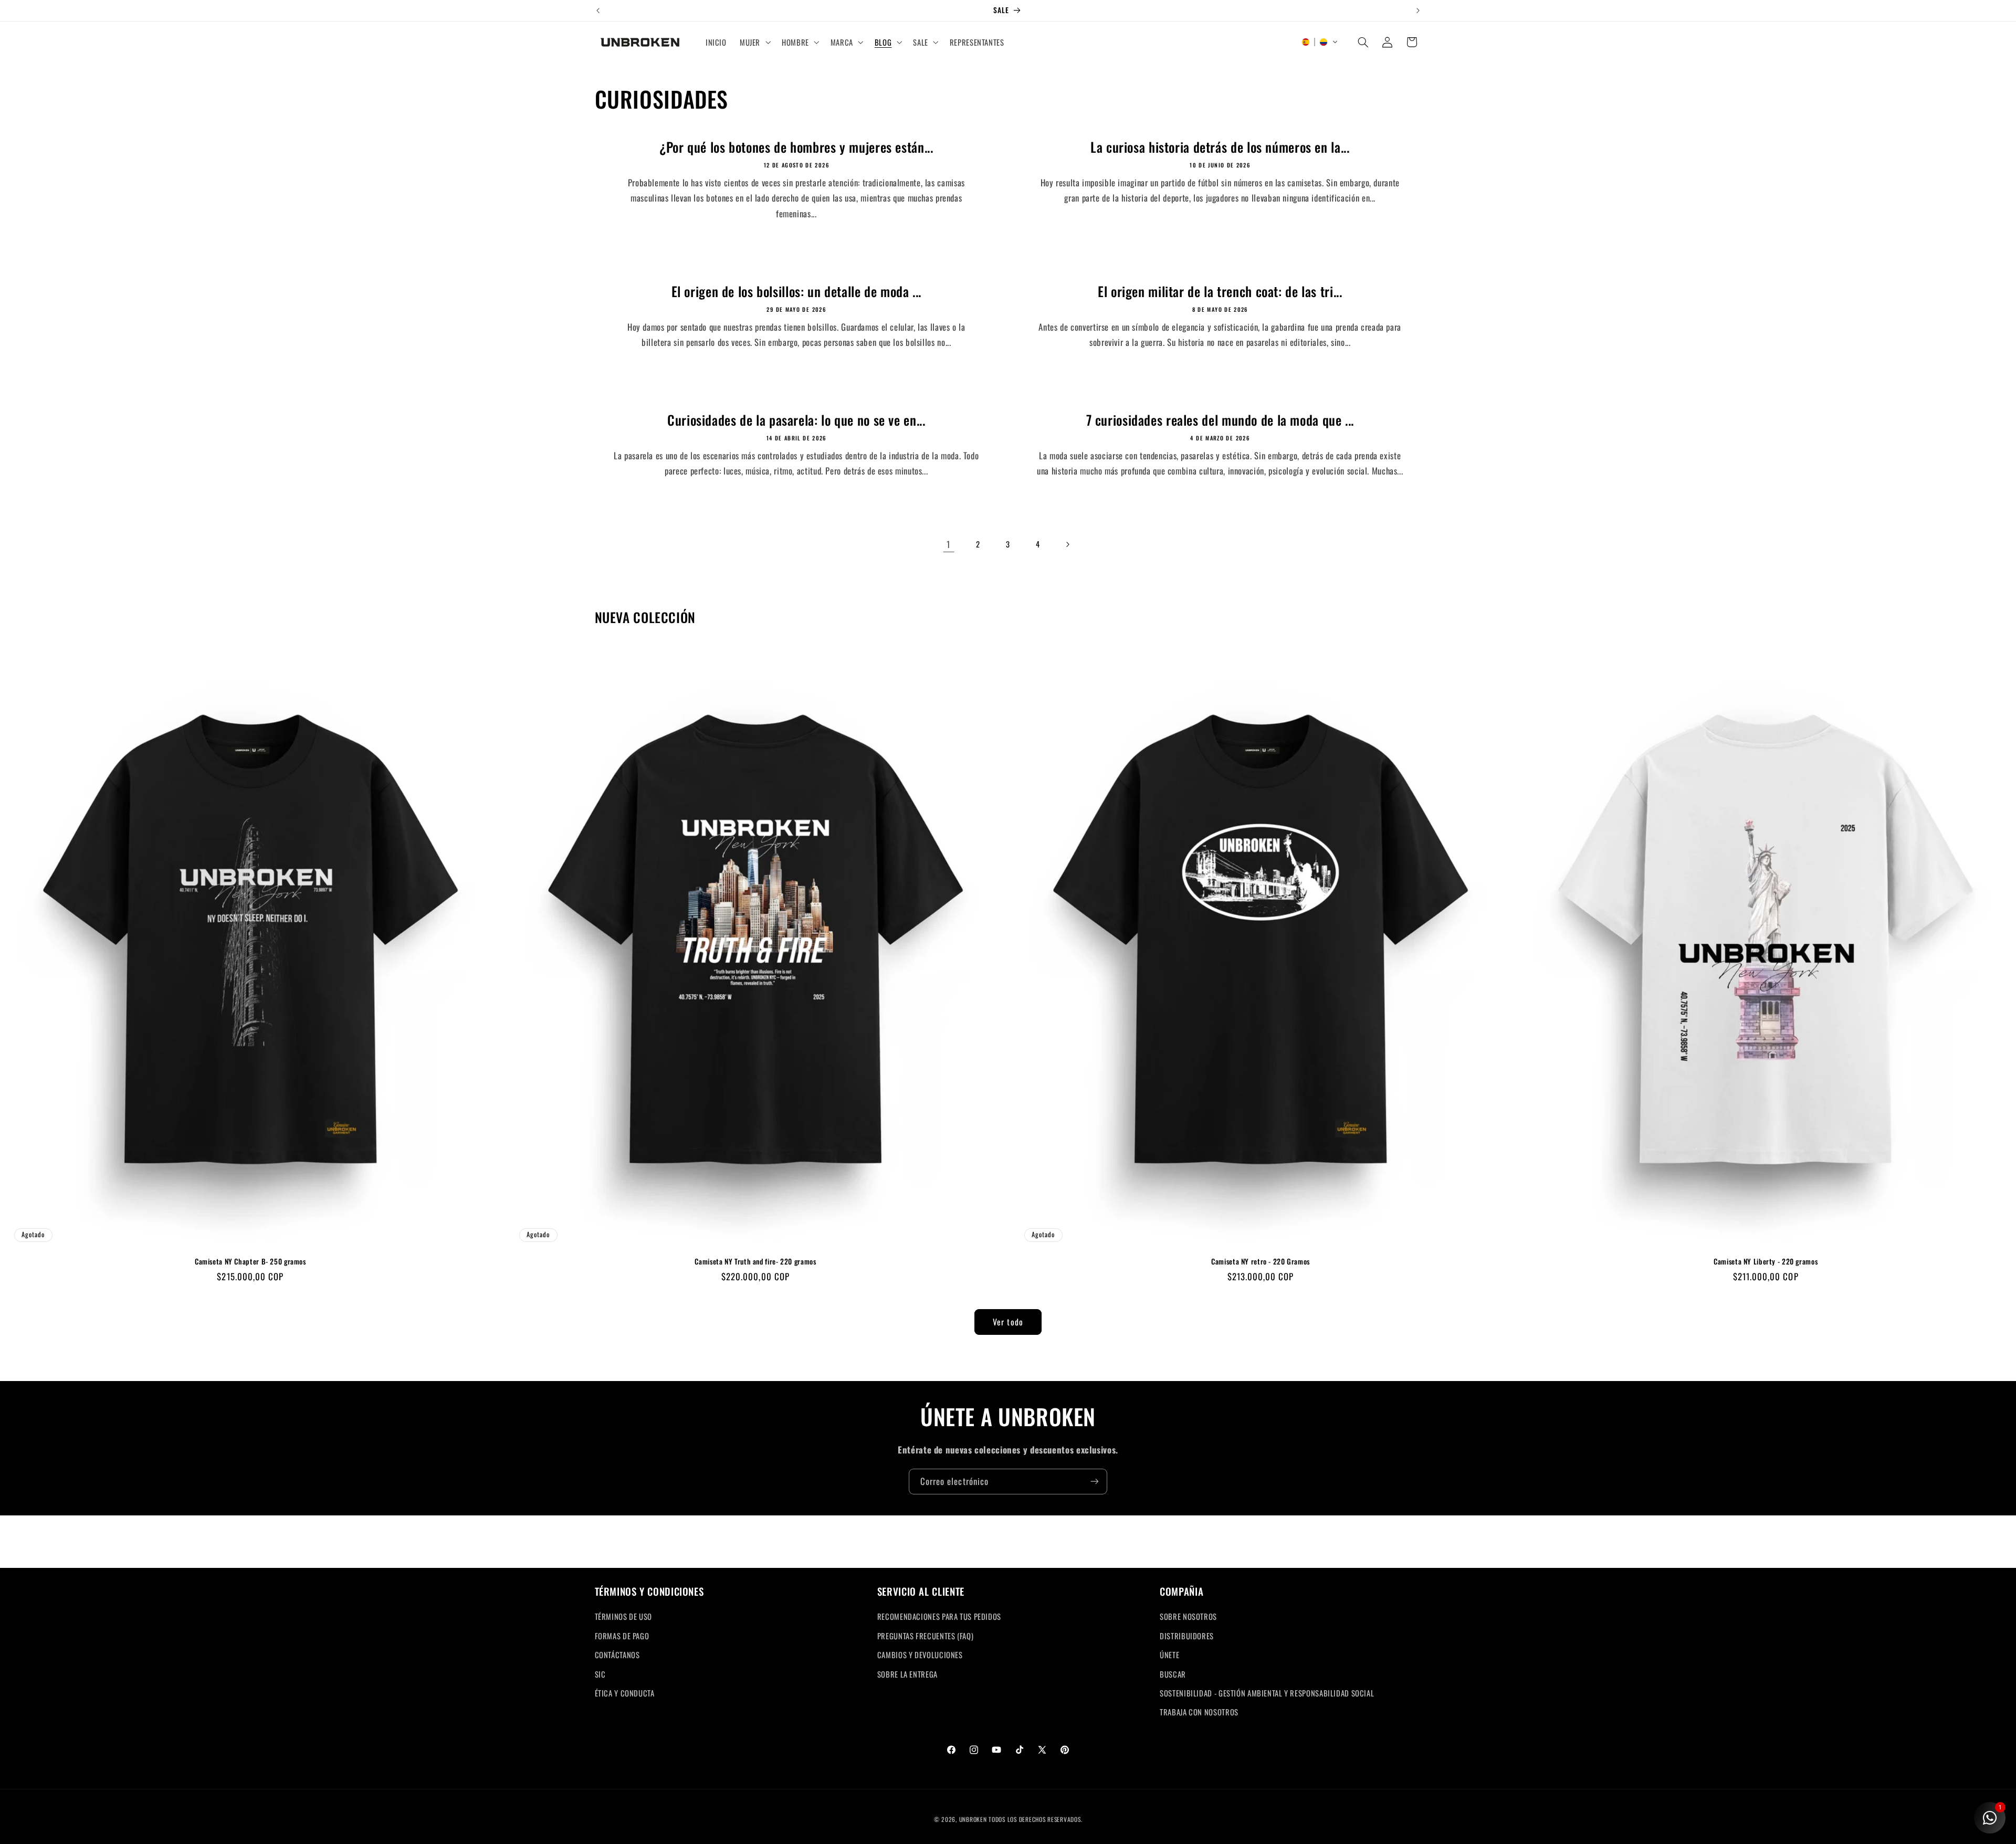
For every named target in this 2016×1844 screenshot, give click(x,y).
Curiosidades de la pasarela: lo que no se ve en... (796, 421)
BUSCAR (1173, 1674)
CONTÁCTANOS (617, 1655)
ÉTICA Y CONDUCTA (625, 1693)
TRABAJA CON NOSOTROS (1199, 1712)
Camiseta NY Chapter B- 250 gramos (250, 1262)
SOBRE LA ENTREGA (907, 1674)
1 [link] (948, 544)
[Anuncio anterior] (598, 10)
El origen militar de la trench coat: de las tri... (1220, 292)
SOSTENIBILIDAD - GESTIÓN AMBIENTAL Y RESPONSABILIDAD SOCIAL (1267, 1693)
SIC (600, 1674)
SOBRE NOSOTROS (1188, 1617)
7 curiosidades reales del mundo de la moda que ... (1220, 421)
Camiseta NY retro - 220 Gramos (1261, 1262)
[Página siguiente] (1067, 544)
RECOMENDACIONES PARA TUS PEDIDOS (939, 1617)
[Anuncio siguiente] (1418, 10)
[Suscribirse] (1095, 1482)
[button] (754, 42)
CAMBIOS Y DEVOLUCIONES (920, 1655)
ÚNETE (1169, 1655)
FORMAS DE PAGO (622, 1636)
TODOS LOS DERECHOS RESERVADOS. (1035, 1819)
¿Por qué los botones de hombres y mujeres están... (796, 148)
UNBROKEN (974, 1819)
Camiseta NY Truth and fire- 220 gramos (755, 1262)
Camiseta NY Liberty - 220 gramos (1766, 1262)
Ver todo (1008, 1322)
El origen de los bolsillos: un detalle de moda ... (796, 292)
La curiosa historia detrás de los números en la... (1220, 148)
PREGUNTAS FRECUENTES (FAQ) (925, 1636)
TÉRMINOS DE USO (623, 1617)
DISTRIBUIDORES (1187, 1636)
